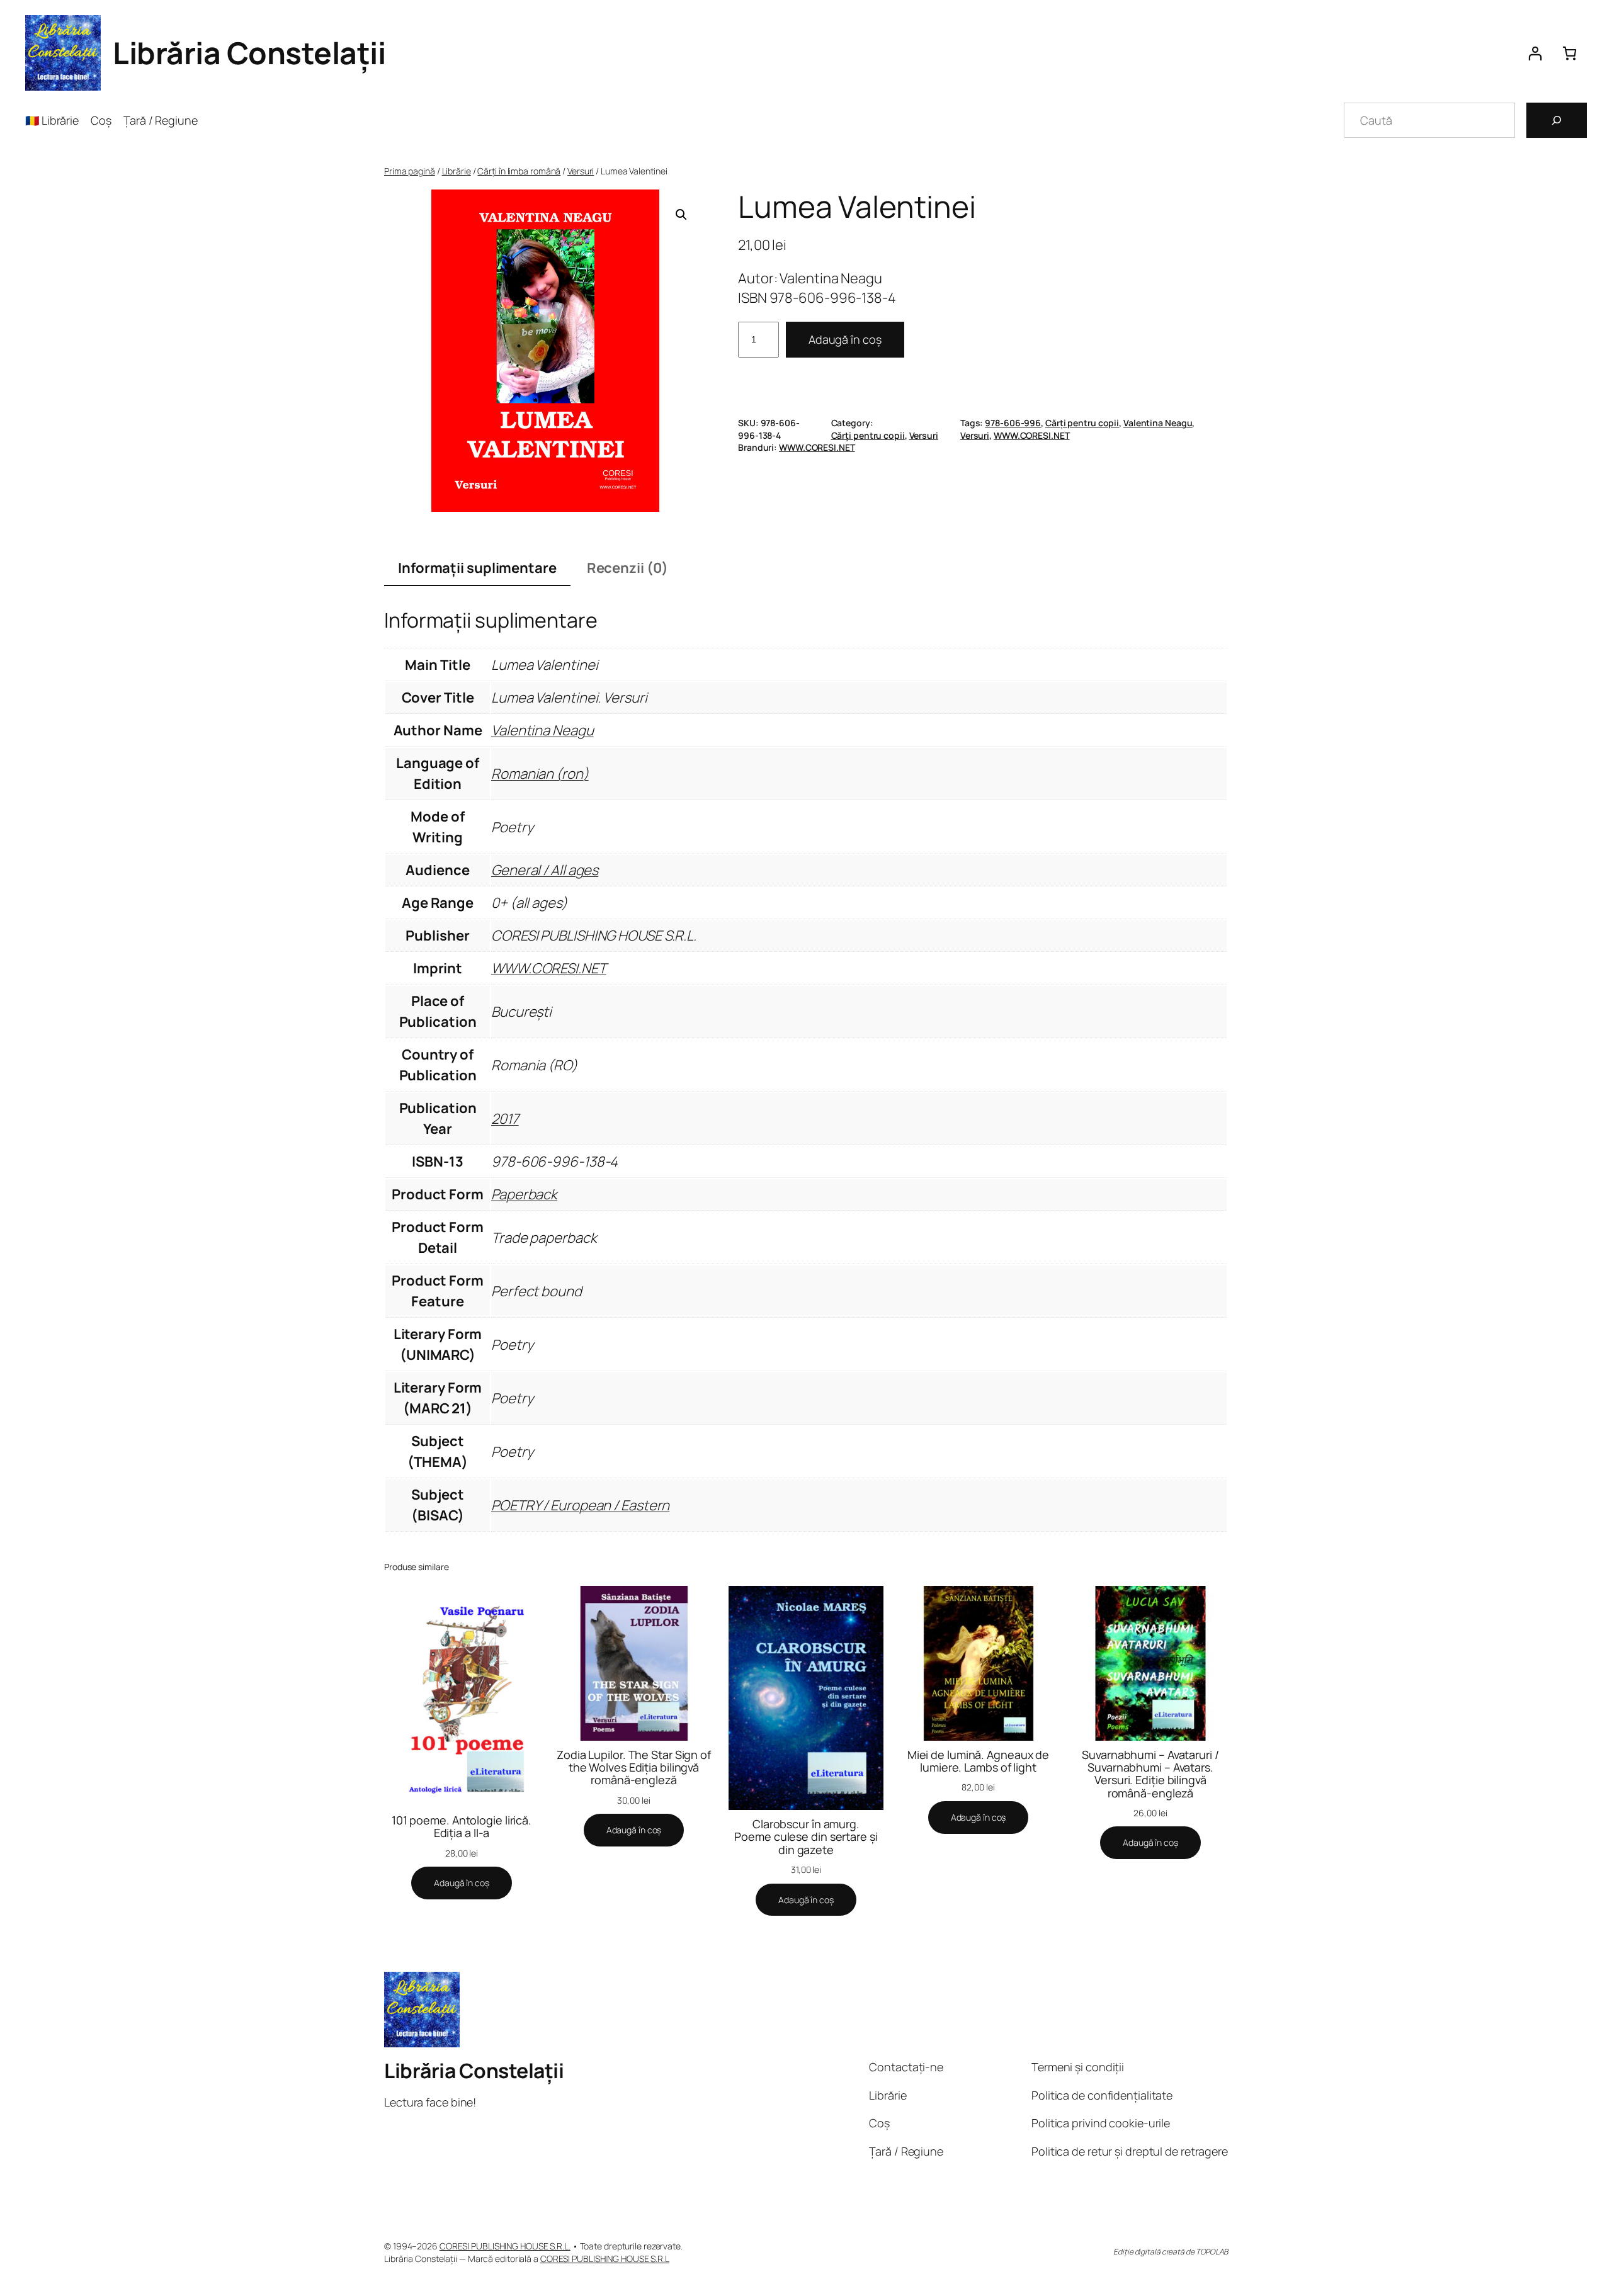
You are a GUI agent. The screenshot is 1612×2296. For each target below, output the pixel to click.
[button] (681, 215)
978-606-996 (1013, 423)
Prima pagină (410, 171)
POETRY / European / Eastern (580, 1505)
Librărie (457, 171)
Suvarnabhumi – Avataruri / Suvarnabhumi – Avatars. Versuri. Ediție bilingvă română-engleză (1150, 1774)
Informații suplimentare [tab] (477, 568)
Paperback (524, 1194)
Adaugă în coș (845, 339)
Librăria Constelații (249, 53)
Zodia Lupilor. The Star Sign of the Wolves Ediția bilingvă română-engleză (634, 1767)
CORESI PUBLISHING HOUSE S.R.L (605, 2259)
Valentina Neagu (1158, 423)
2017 (505, 1119)
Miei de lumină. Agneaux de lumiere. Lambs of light (978, 1761)
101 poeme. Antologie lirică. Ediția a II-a (462, 1827)
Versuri (581, 171)
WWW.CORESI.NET (1032, 435)
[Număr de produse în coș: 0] (1569, 53)
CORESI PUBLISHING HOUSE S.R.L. (505, 2246)
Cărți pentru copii (868, 435)
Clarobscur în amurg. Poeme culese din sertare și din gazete (806, 1837)
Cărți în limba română (519, 171)
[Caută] (1557, 120)
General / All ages (545, 870)
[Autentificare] (1535, 53)
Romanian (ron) (540, 774)
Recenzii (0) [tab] (627, 568)
